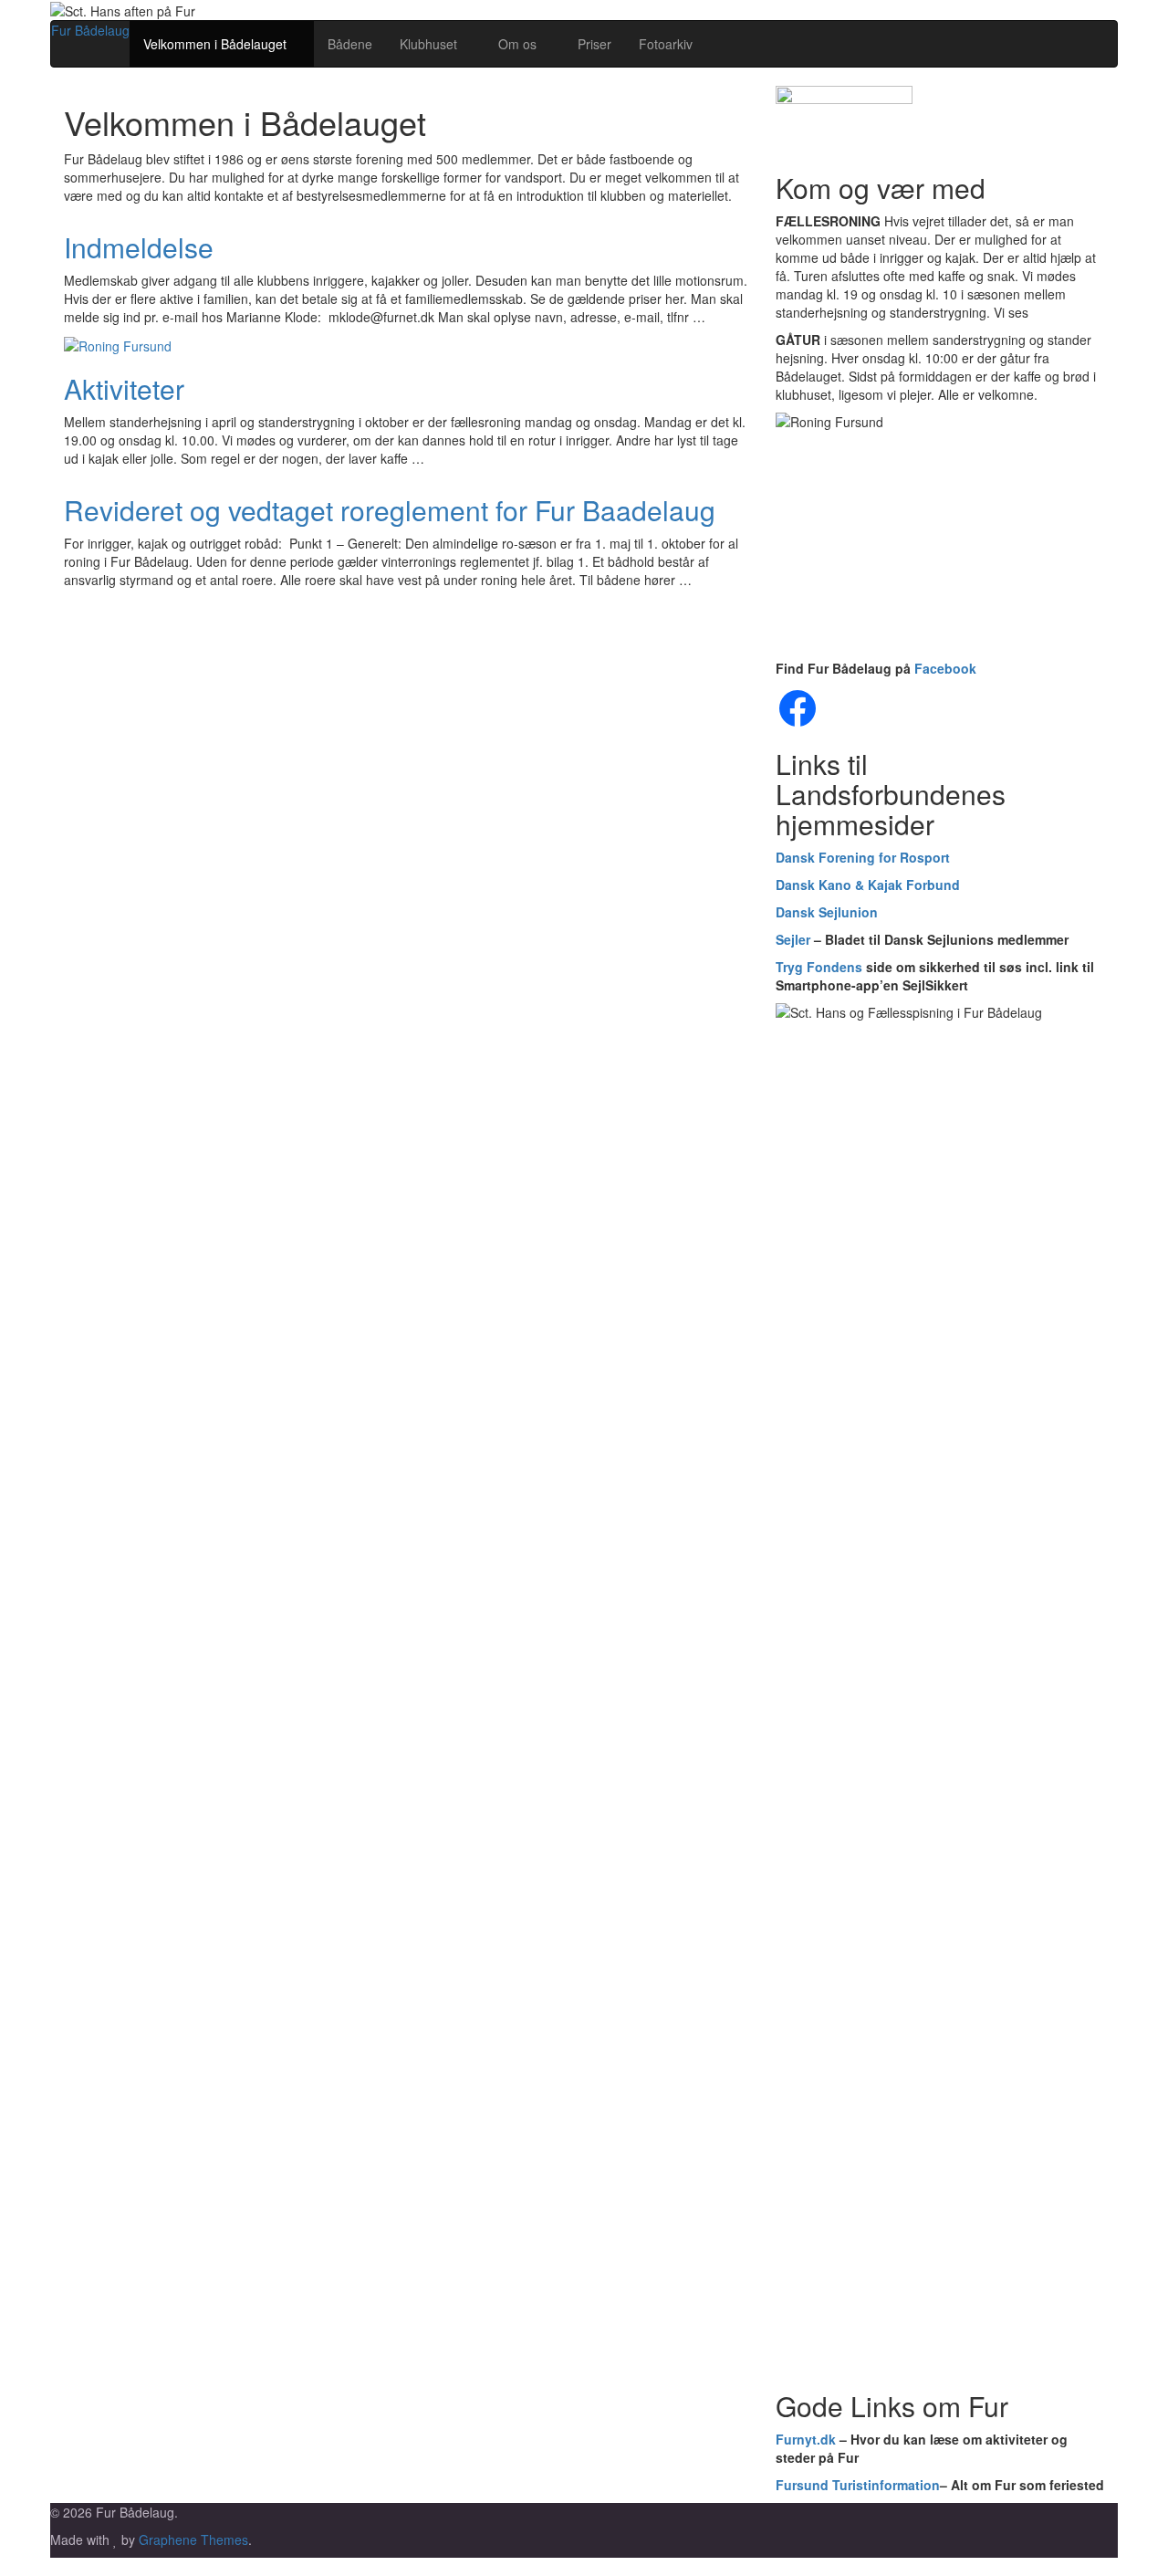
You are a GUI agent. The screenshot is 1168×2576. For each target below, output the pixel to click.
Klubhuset (430, 44)
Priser (594, 44)
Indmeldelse (139, 247)
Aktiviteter (124, 388)
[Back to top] (5, 2567)
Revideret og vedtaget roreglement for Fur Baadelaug (390, 510)
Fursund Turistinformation (858, 2485)
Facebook (945, 668)
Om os (519, 44)
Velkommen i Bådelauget (217, 44)
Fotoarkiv (666, 44)
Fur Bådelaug (90, 30)
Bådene (350, 44)
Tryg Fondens (819, 967)
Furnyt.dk (806, 2439)
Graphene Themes (193, 2539)
